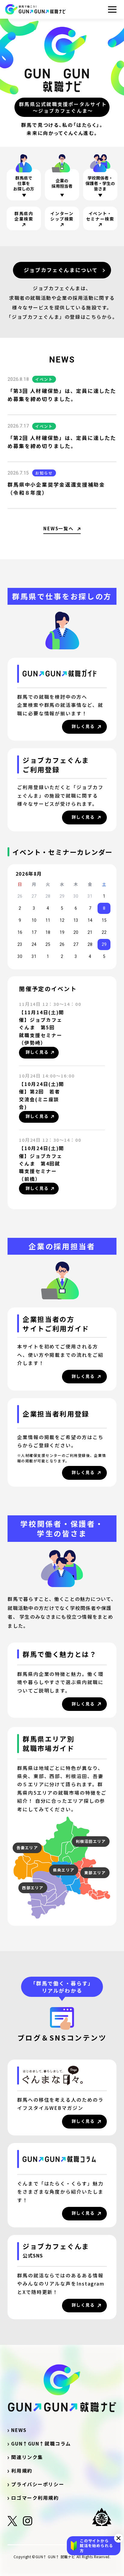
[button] (119, 2538)
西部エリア (33, 1888)
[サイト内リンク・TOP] (35, 9)
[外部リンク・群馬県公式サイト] (104, 2517)
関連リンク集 (30, 2457)
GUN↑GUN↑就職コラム (41, 2444)
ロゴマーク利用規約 (35, 2498)
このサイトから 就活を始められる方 (96, 2546)
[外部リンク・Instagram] (28, 2523)
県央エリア (64, 1870)
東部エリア (95, 1873)
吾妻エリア (27, 1848)
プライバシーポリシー (38, 2484)
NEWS (19, 2430)
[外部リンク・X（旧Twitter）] (12, 2523)
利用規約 (22, 2471)
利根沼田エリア (91, 1841)
